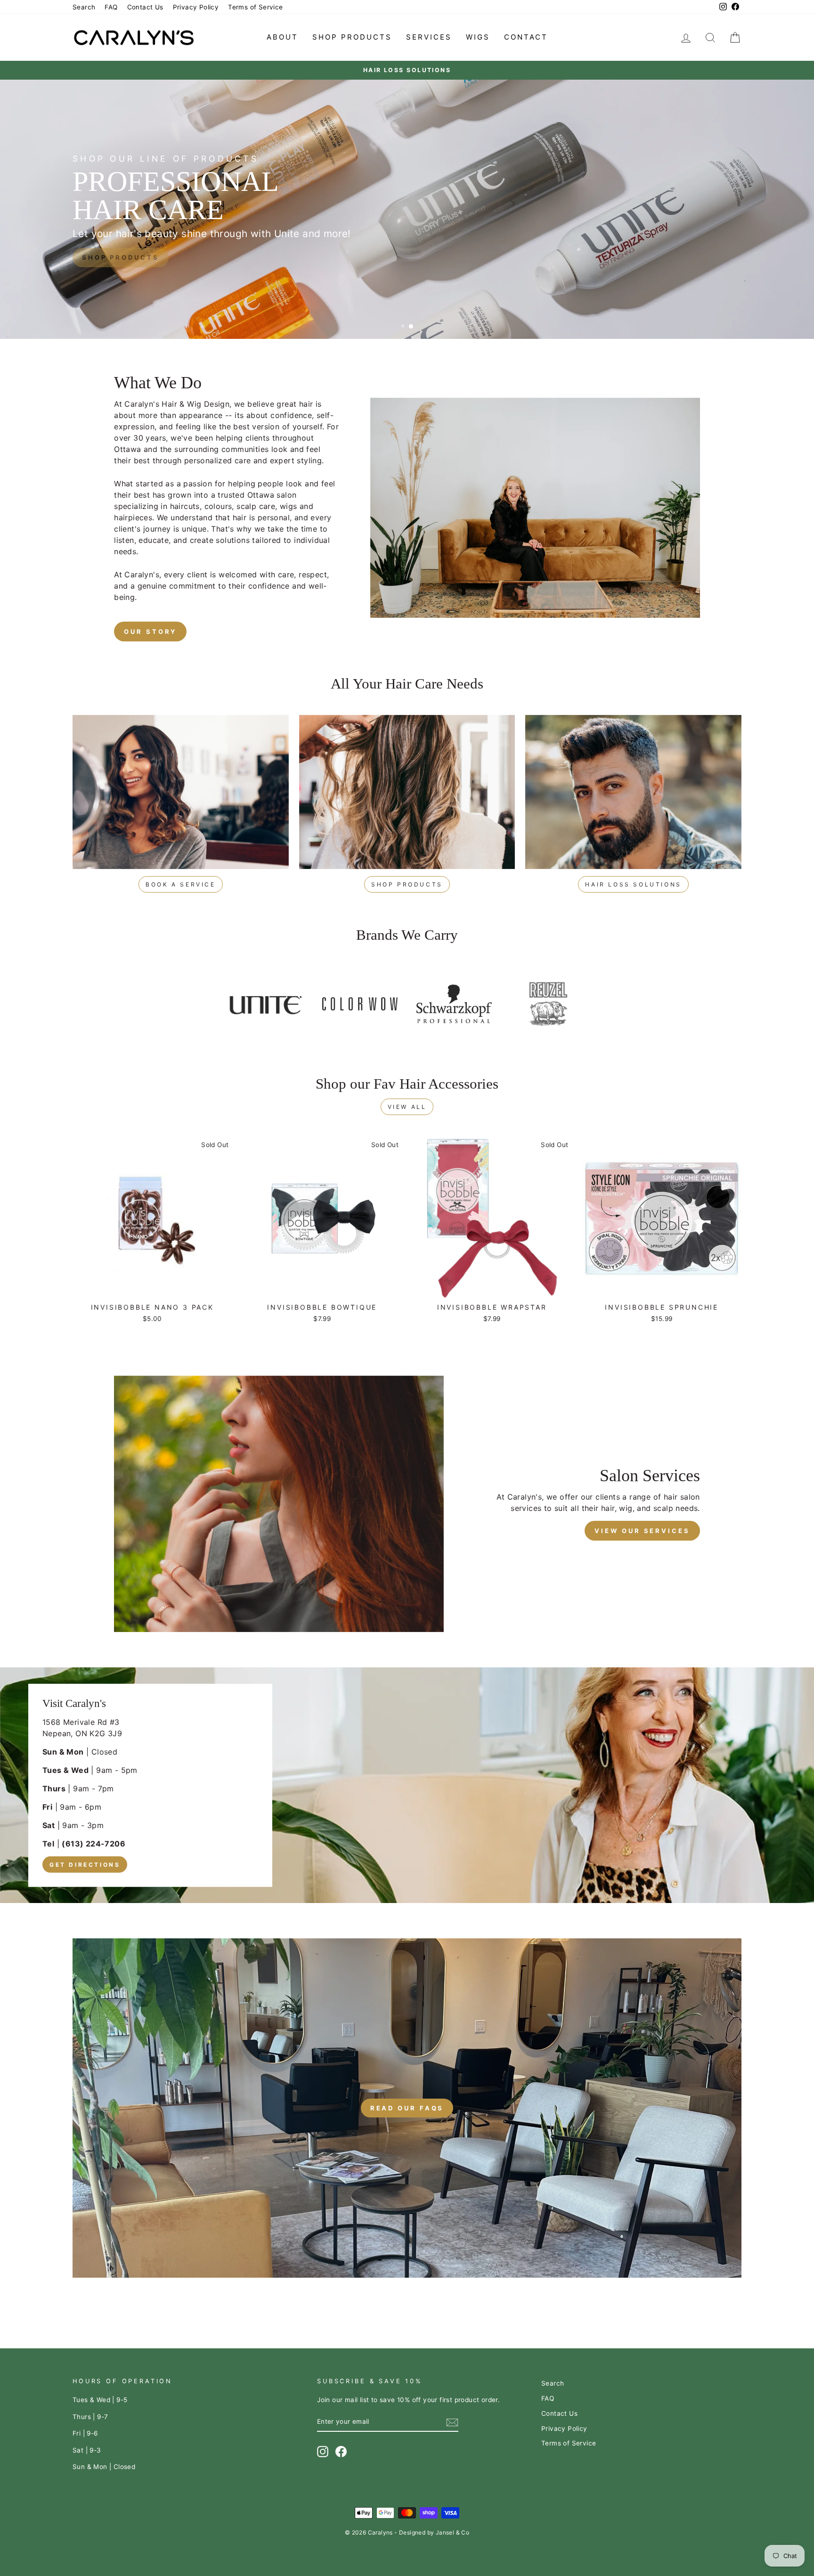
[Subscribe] (452, 2422)
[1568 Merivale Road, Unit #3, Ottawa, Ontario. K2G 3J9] (407, 1785)
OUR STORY (150, 632)
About (282, 37)
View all (407, 1107)
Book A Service (180, 884)
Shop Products (352, 37)
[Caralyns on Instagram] (323, 2452)
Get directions (85, 1864)
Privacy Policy (196, 7)
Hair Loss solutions (633, 884)
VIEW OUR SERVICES (642, 1531)
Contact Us (145, 7)
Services (429, 37)
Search (84, 7)
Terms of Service (255, 7)
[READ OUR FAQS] (407, 2108)
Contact (526, 37)
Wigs (478, 37)
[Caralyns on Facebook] (341, 2452)
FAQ (111, 7)
